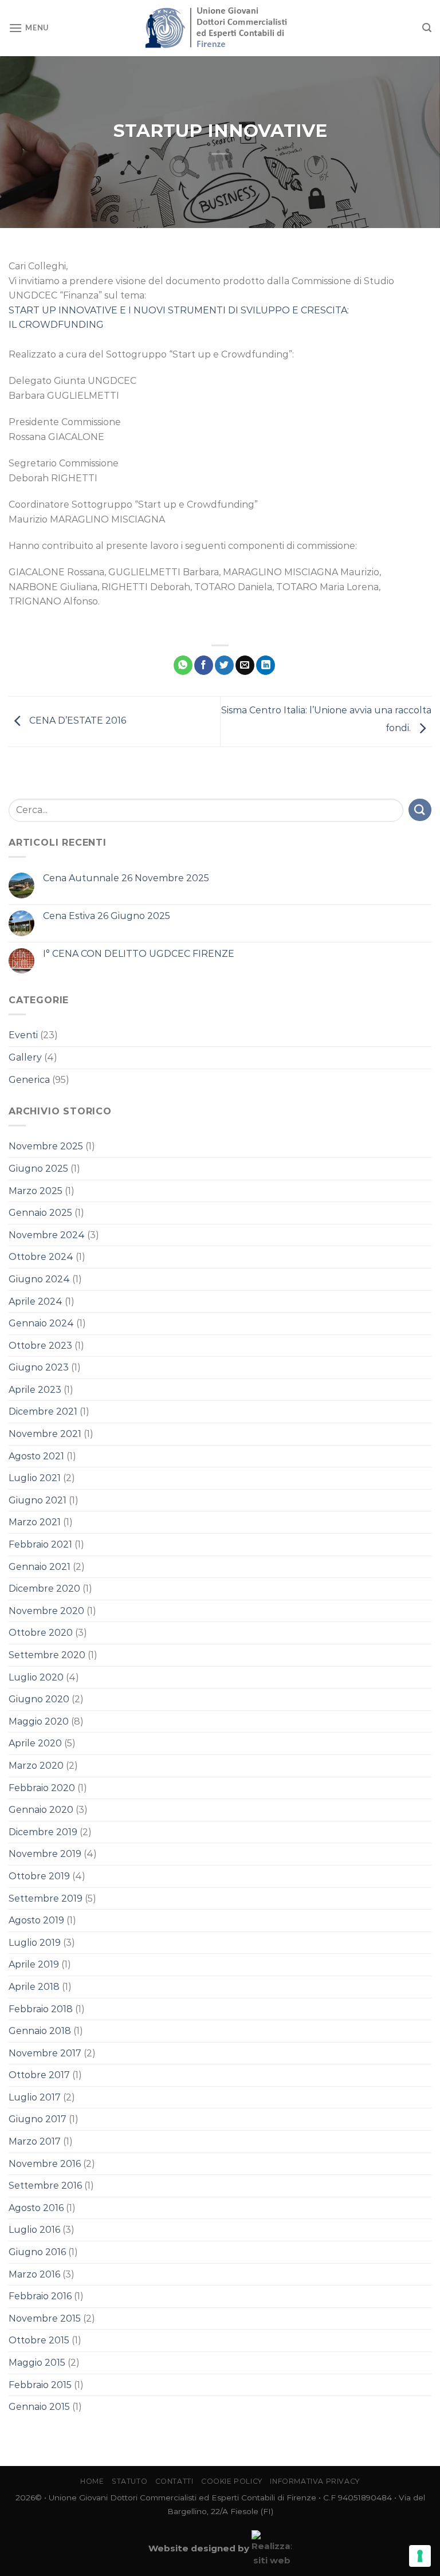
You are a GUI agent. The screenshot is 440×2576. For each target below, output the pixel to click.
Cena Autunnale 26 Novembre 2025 (126, 878)
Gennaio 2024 (41, 1323)
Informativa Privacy (315, 2481)
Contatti (174, 2481)
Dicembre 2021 (43, 1411)
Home (92, 2481)
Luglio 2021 (35, 1478)
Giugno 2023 (39, 1367)
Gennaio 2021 (40, 1567)
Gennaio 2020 (41, 1810)
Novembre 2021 (45, 1434)
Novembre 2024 (47, 1235)
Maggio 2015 (37, 2363)
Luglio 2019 (35, 1943)
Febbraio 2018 (41, 2009)
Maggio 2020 (39, 1721)
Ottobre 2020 (41, 1633)
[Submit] (420, 810)
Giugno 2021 (38, 1500)
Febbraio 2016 (40, 2296)
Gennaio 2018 (40, 2031)
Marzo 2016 (34, 2274)
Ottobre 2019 (39, 1876)
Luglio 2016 (34, 2230)
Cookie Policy (232, 2481)
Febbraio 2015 (40, 2385)
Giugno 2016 (37, 2252)
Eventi (23, 1035)
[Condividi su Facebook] (204, 665)
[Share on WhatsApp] (183, 665)
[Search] (427, 28)
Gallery (25, 1057)
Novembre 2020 (46, 1611)
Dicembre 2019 (43, 1832)
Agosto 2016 (36, 2208)
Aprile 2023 (35, 1390)
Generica (29, 1080)
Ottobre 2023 (40, 1346)
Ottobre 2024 (41, 1257)
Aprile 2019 (34, 1964)
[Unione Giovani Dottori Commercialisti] (220, 28)
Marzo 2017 (35, 2141)
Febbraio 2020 (42, 1788)
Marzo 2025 (36, 1191)
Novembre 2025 (46, 1146)
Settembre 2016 (45, 2186)
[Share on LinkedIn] (266, 665)
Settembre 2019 (46, 1898)
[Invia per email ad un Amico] (245, 665)
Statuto (129, 2481)
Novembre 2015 (45, 2318)
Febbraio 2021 (40, 1544)
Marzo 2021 (35, 1522)
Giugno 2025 (38, 1169)
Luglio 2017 (35, 2097)
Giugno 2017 (38, 2119)
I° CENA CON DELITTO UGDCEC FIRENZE (139, 954)
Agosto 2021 (36, 1456)
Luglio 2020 (36, 1677)
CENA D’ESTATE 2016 (76, 721)
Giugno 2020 (39, 1699)
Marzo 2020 (36, 1766)
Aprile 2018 (34, 1987)
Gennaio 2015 (39, 2407)
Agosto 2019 (36, 1920)
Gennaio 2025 (40, 1213)
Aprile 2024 (36, 1301)
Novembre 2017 (45, 2053)
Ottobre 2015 (39, 2340)
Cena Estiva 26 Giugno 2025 (107, 916)
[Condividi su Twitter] (224, 665)
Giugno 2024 (39, 1279)
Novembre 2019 (45, 1854)
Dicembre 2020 (44, 1589)
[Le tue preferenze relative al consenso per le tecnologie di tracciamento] (420, 2556)
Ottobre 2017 (39, 2075)
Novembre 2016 (45, 2164)
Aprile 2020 (35, 1743)
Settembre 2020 (47, 1655)
